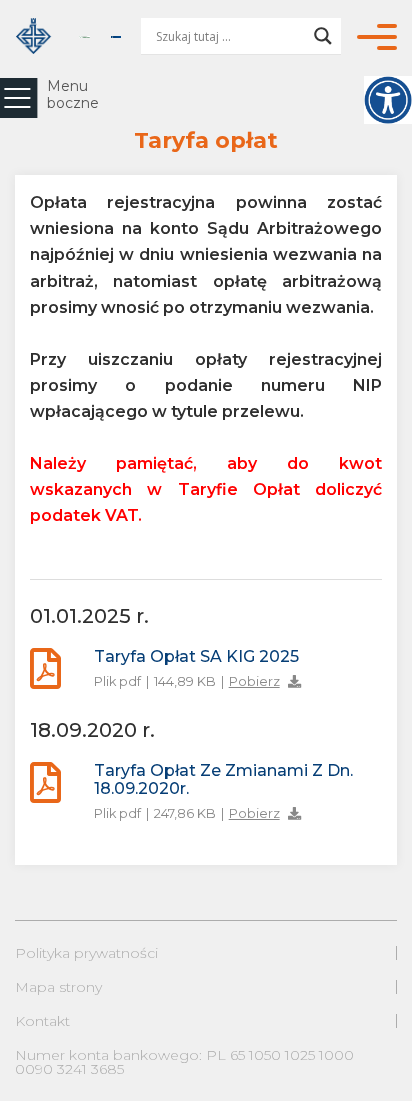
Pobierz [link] (254, 681)
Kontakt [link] (42, 1021)
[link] (388, 100)
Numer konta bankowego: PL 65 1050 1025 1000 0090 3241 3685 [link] (184, 1062)
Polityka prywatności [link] (86, 953)
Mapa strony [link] (58, 987)
